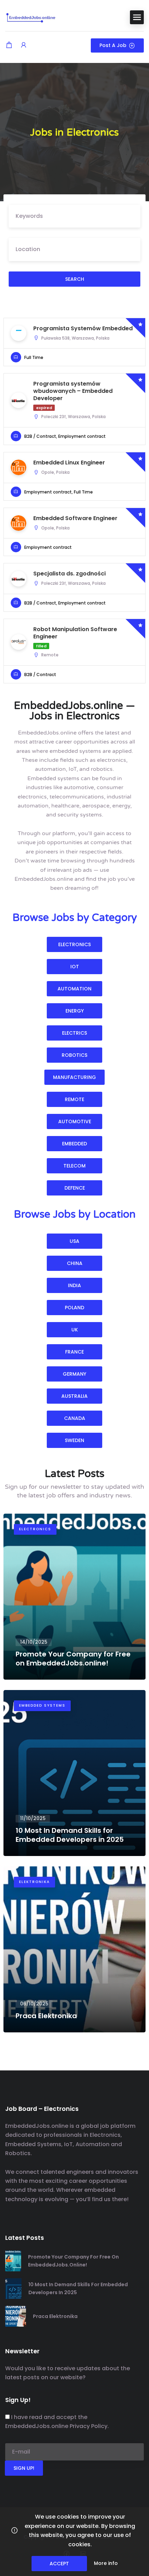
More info (106, 2563)
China (75, 1263)
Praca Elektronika (55, 2316)
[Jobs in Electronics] (31, 17)
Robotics (74, 1055)
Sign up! (24, 2468)
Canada (75, 1418)
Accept (59, 2564)
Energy (75, 1011)
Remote (74, 1099)
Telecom (74, 1166)
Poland (74, 1308)
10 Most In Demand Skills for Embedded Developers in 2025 (78, 2288)
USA (74, 1241)
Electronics (74, 944)
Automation (74, 989)
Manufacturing (74, 1077)
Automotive (75, 1121)
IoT (75, 967)
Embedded (74, 1144)
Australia (74, 1396)
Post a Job (113, 45)
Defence (75, 1188)
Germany (74, 1374)
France (74, 1352)
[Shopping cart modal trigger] (9, 45)
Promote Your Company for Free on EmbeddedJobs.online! (73, 2261)
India (74, 1285)
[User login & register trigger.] (24, 45)
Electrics (74, 1033)
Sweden (74, 1440)
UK (75, 1330)
